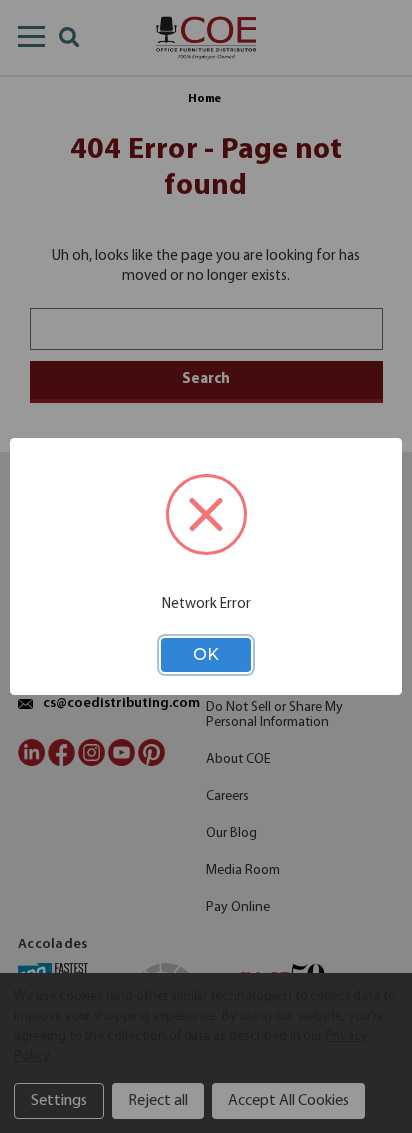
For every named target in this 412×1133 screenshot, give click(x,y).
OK (206, 654)
